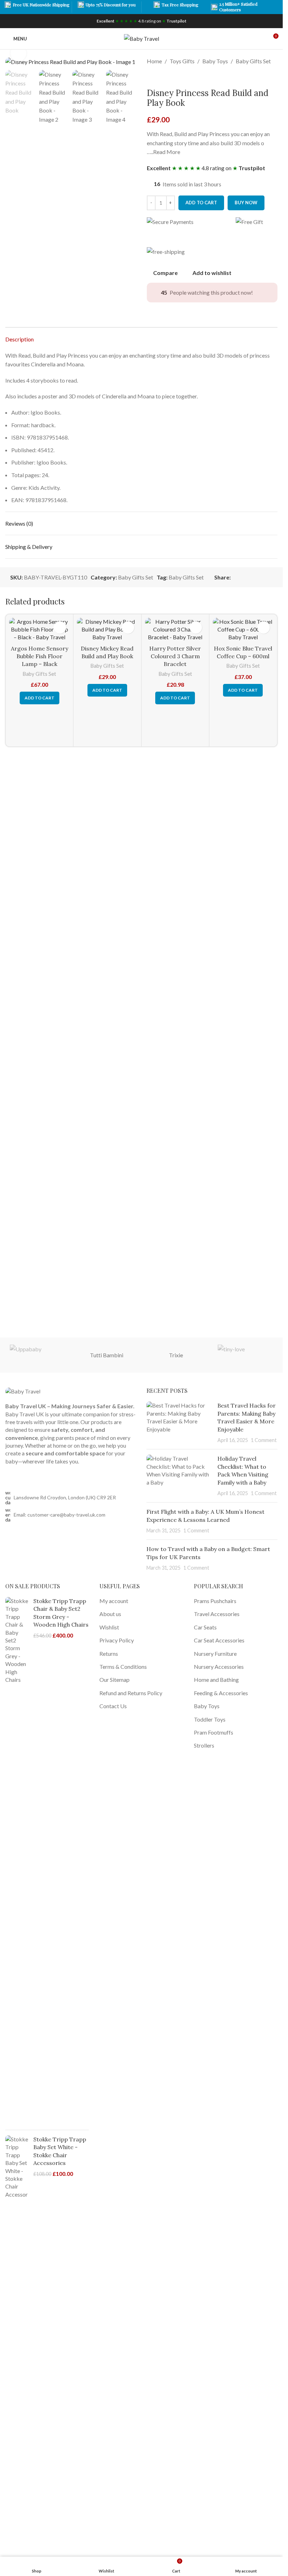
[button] (40, 698)
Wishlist (109, 1627)
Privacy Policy (117, 1640)
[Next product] (168, 77)
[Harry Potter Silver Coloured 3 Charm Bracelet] (175, 630)
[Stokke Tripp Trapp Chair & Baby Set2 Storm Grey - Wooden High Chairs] (17, 1861)
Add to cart (201, 203)
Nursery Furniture (215, 1654)
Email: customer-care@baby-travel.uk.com (60, 1515)
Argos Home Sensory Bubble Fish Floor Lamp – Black (40, 656)
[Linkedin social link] (260, 577)
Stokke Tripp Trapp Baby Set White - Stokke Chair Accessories (60, 2151)
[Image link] (23, 1390)
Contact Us (113, 1706)
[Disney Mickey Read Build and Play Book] (107, 630)
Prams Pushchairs (215, 1601)
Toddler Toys (210, 1719)
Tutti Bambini (107, 1355)
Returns (109, 1654)
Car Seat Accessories (219, 1640)
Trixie (176, 1355)
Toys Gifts (182, 61)
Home (154, 61)
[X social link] (243, 577)
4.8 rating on (142, 21)
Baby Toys (215, 61)
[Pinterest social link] (252, 577)
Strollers (204, 1745)
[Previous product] (151, 77)
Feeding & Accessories (221, 1693)
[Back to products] (159, 77)
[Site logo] (142, 38)
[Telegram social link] (269, 577)
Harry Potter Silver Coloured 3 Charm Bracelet (175, 656)
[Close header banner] (274, 7)
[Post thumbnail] (179, 1423)
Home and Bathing (216, 1680)
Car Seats (205, 1627)
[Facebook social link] (235, 577)
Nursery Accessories (219, 1667)
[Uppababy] (37, 1355)
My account (114, 1601)
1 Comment (264, 1440)
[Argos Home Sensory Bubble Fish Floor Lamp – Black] (39, 630)
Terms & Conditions (123, 1667)
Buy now (246, 203)
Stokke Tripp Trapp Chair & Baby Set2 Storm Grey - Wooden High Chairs (61, 1613)
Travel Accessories (217, 1614)
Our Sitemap (114, 1680)
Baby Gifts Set (253, 61)
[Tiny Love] (245, 1355)
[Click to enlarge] (18, 53)
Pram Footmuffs (214, 1732)
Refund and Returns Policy (131, 1693)
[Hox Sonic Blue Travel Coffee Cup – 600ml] (243, 630)
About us (110, 1614)
